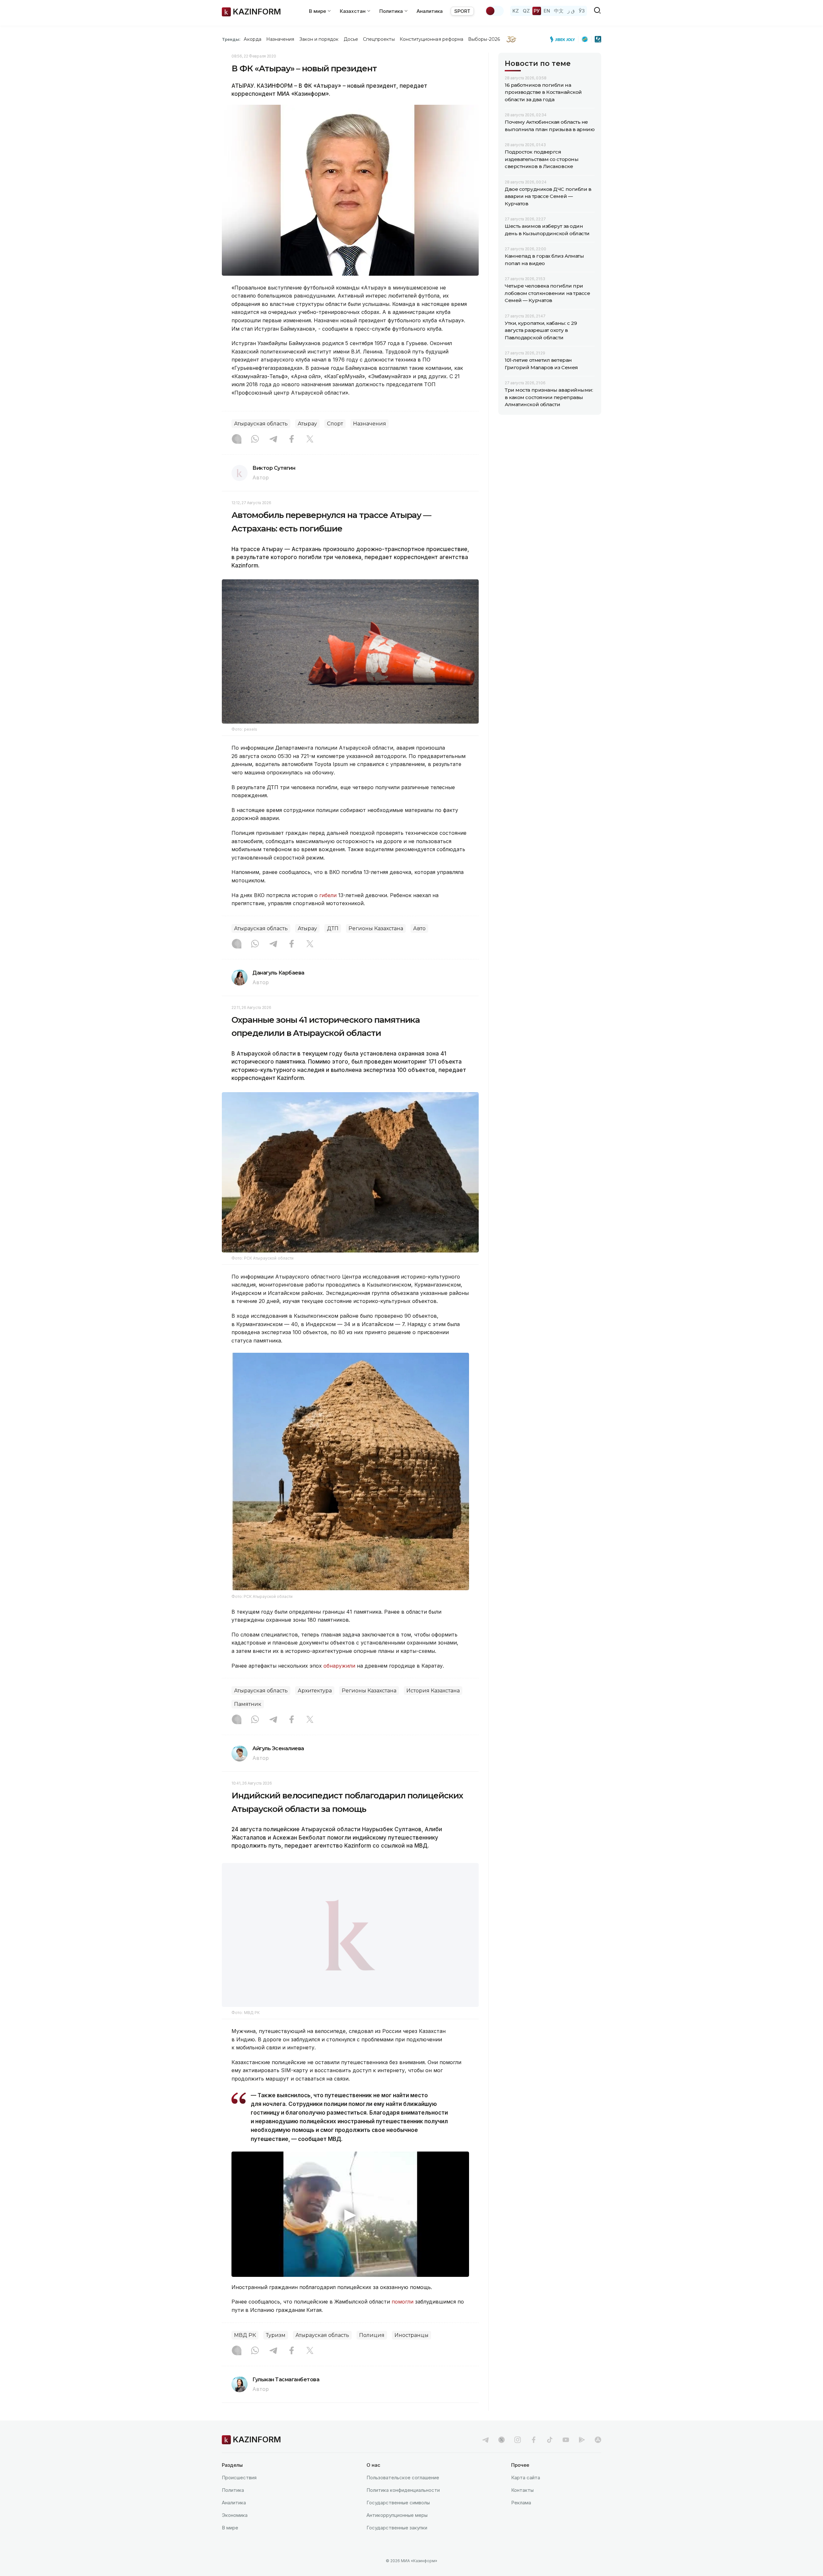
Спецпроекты (379, 39)
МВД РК (245, 2335)
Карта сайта (526, 2478)
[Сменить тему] (494, 11)
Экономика (235, 2515)
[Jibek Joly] (564, 39)
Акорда (252, 39)
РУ (537, 11)
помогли (402, 2302)
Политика (233, 2490)
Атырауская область (261, 424)
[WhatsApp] (255, 440)
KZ (516, 11)
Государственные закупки (397, 2528)
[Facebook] (292, 440)
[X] (310, 440)
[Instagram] (237, 440)
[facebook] (534, 2440)
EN (547, 11)
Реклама (521, 2503)
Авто (419, 928)
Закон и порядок (319, 39)
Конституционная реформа (432, 39)
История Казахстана (433, 1691)
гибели (328, 895)
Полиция (372, 2335)
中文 (559, 11)
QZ (526, 11)
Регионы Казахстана (376, 928)
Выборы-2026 (484, 39)
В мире (230, 2528)
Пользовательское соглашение (403, 2478)
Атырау (307, 424)
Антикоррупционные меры (397, 2515)
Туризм (276, 2335)
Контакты (522, 2490)
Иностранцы (411, 2335)
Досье (351, 39)
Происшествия (239, 2478)
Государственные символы (398, 2503)
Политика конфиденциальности (403, 2490)
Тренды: (231, 39)
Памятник (248, 1704)
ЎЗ (582, 11)
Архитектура (315, 1691)
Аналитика (430, 11)
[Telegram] (273, 440)
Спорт (335, 424)
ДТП (333, 928)
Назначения (280, 39)
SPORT (462, 11)
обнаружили (339, 1666)
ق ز (571, 11)
